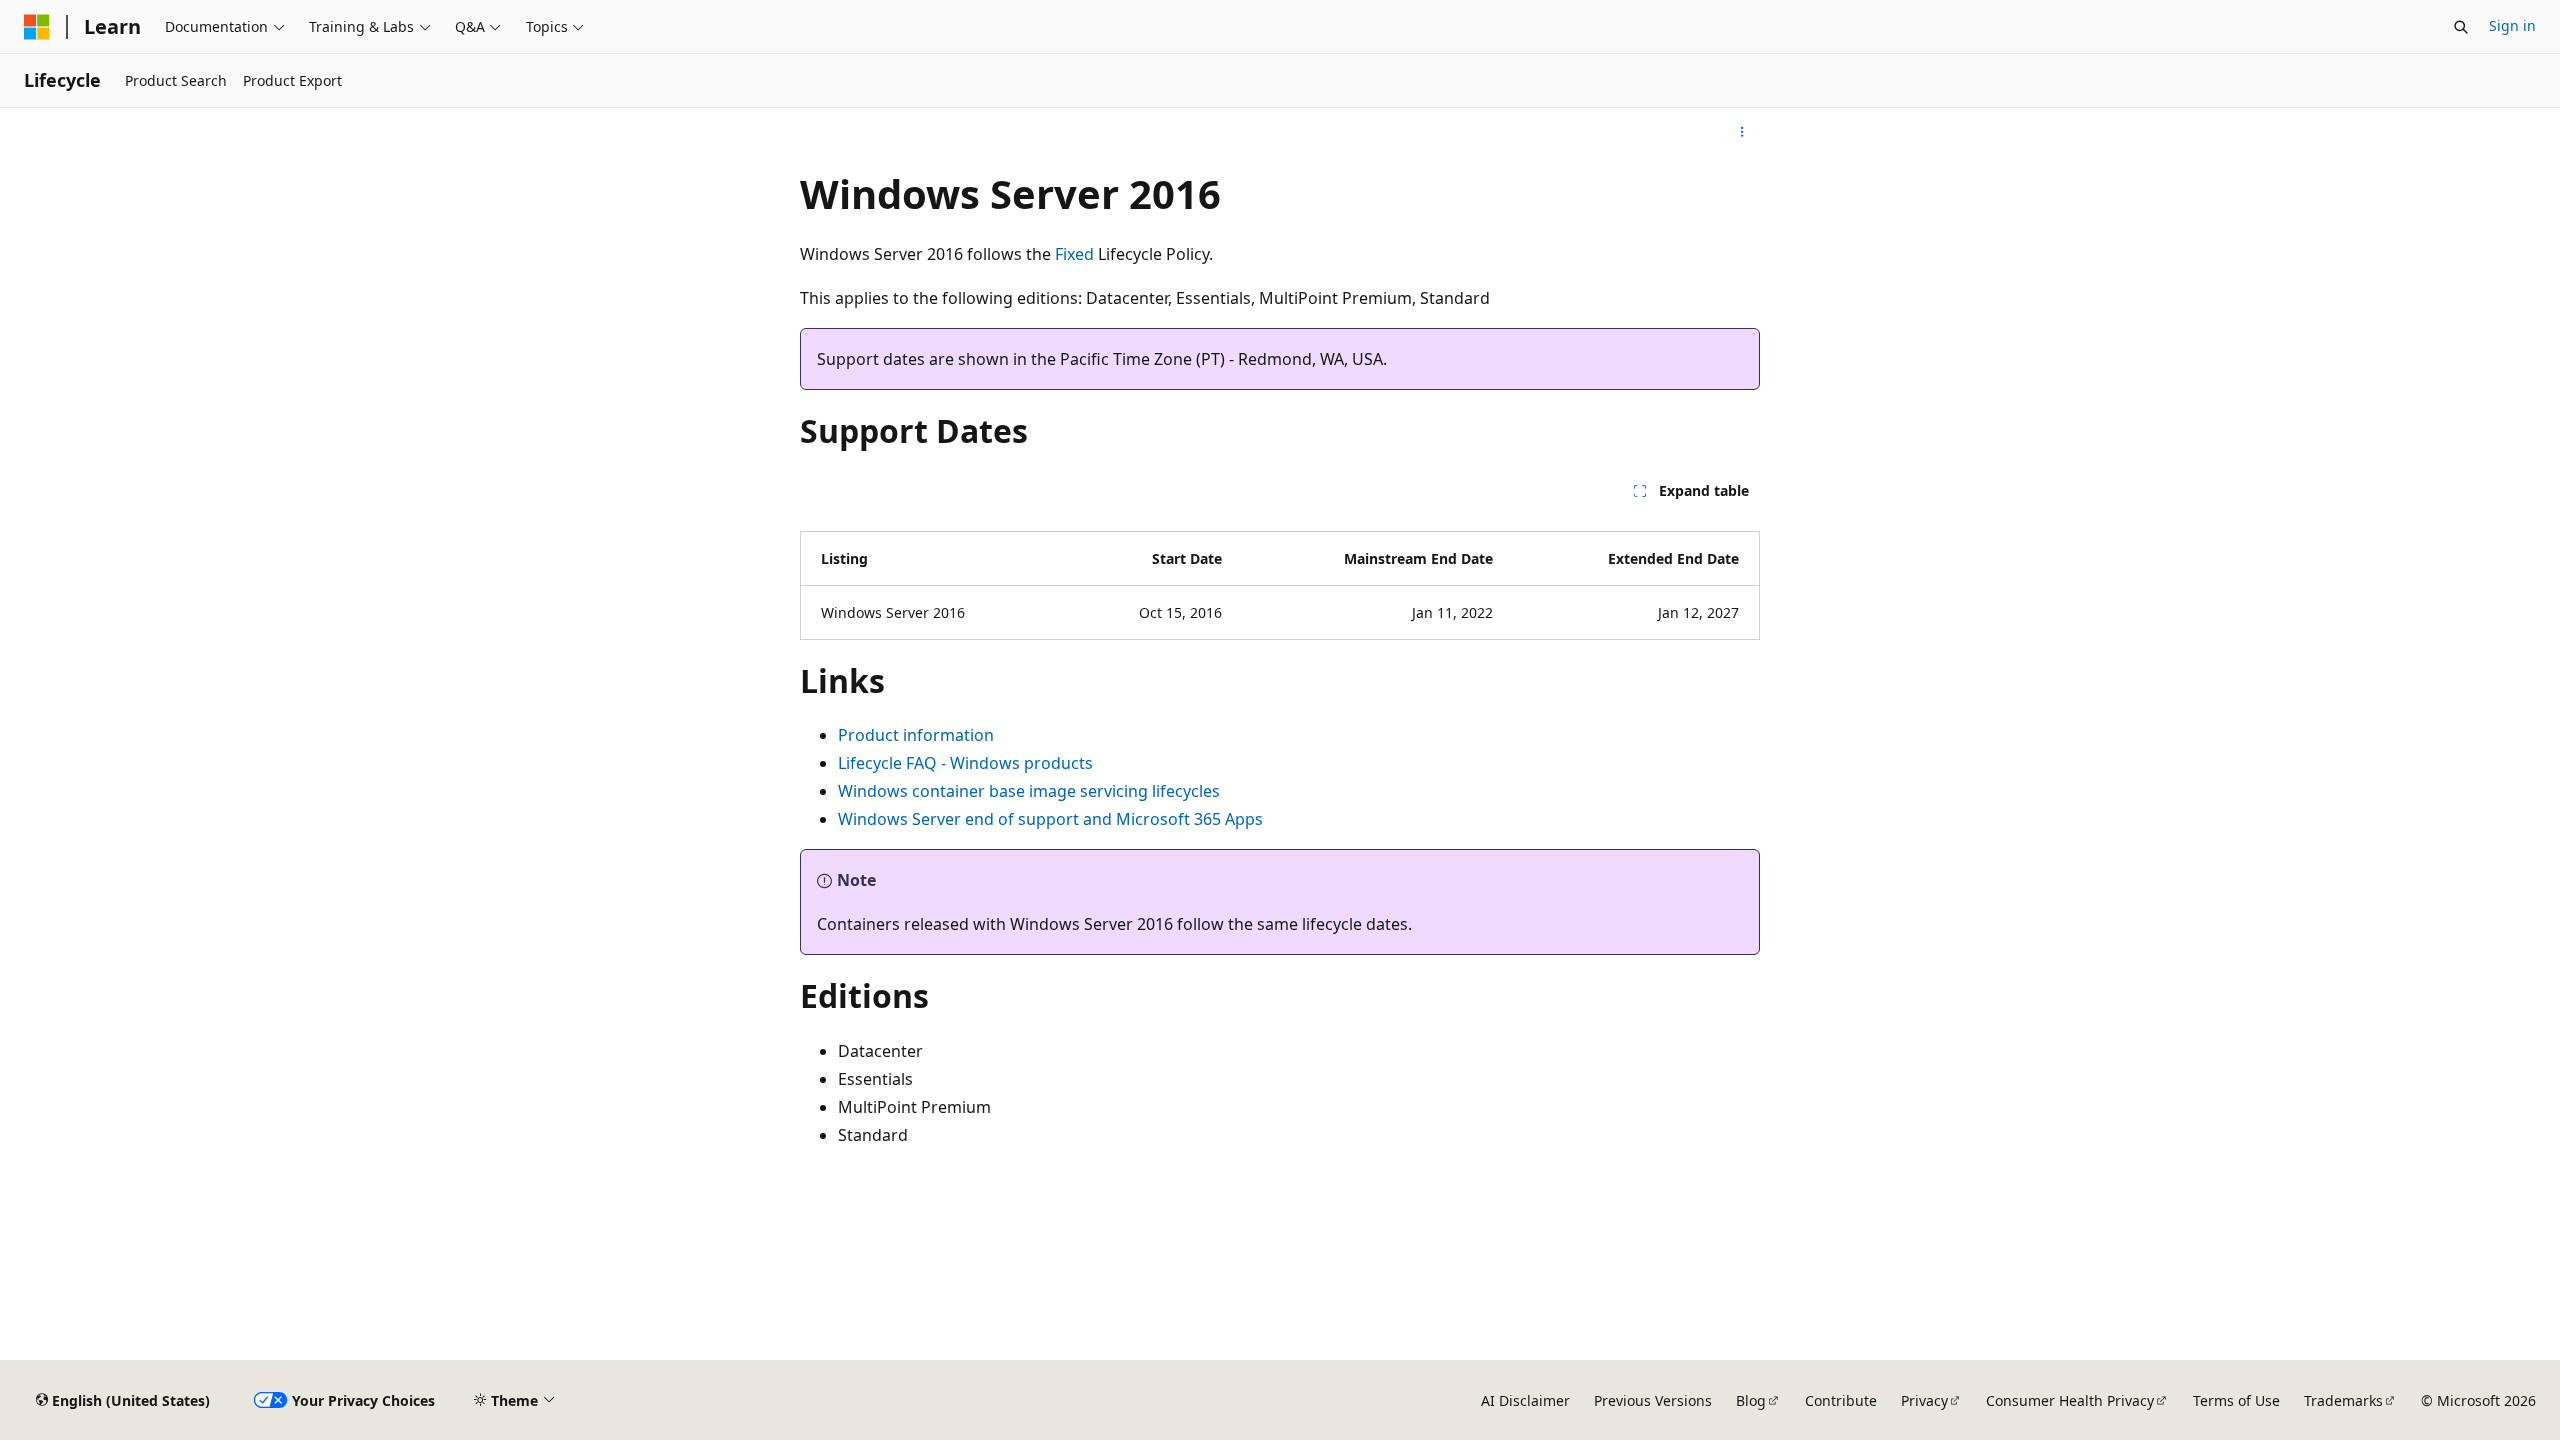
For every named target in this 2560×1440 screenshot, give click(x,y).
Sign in (2512, 25)
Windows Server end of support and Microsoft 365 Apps (1050, 819)
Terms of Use (2236, 1400)
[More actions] (1742, 132)
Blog (1751, 1400)
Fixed (1074, 254)
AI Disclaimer (1525, 1400)
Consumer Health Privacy (2070, 1400)
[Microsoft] (37, 27)
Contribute (1841, 1400)
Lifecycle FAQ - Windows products (965, 763)
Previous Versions (1653, 1400)
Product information (916, 735)
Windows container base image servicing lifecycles (1029, 791)
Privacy (1924, 1400)
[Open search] (2461, 27)
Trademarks (2343, 1400)
